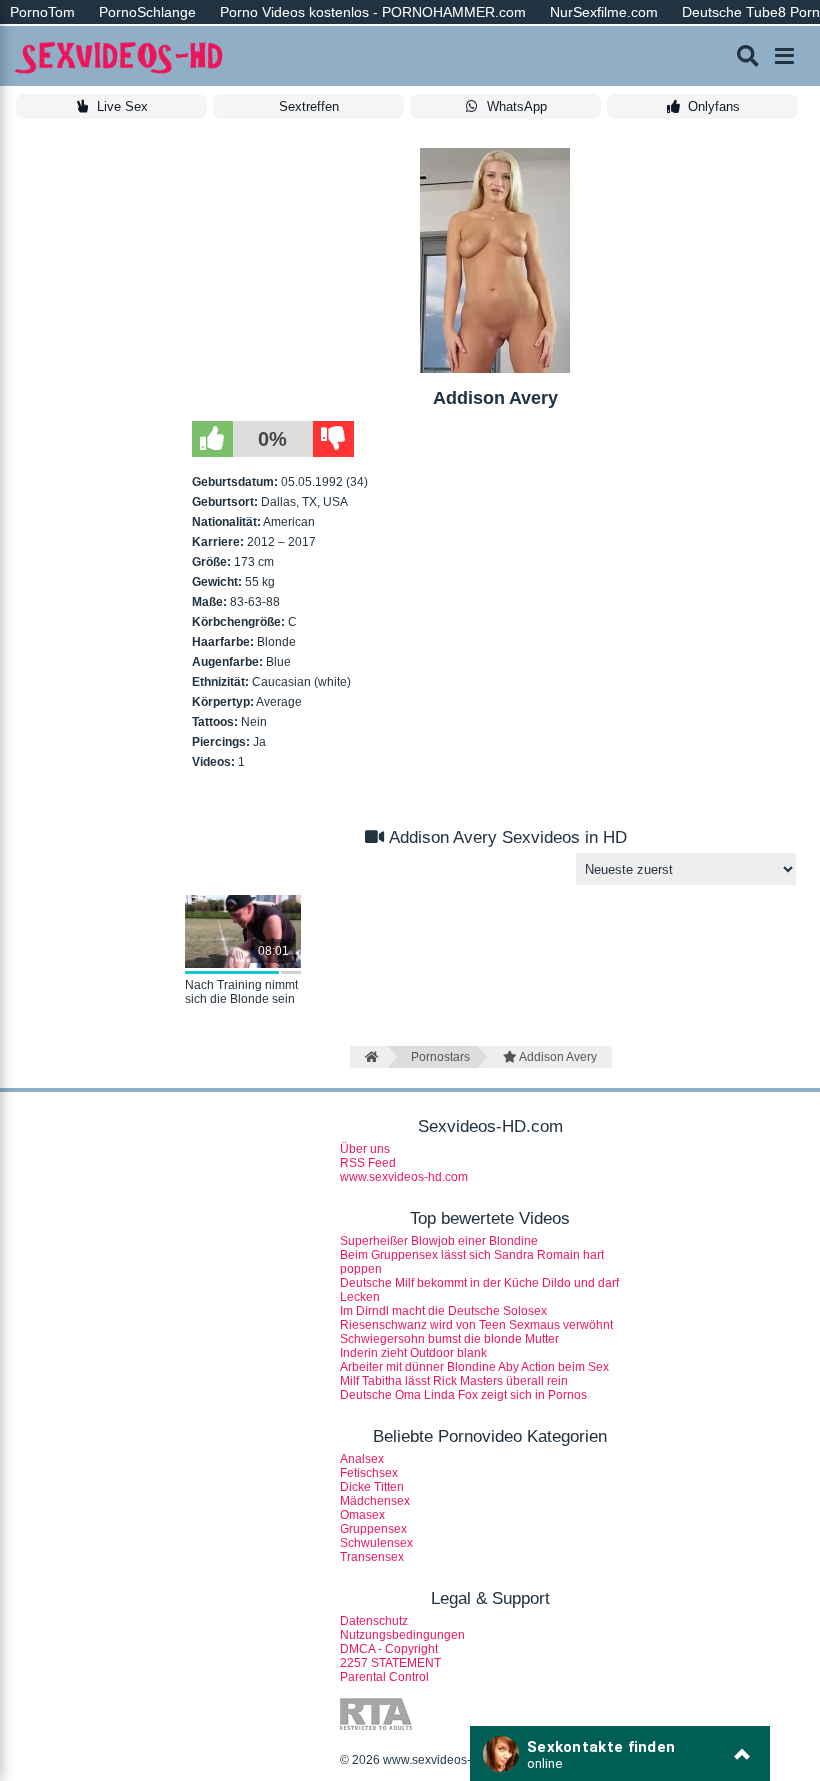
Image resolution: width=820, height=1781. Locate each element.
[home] (368, 1057)
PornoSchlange (147, 12)
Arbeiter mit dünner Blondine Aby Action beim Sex (474, 1367)
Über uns (365, 1149)
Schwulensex (376, 1543)
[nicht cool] (333, 439)
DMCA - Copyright (389, 1649)
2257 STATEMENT (390, 1663)
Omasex (362, 1515)
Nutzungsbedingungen (402, 1635)
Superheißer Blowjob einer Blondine (439, 1241)
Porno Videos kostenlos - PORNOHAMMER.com (373, 12)
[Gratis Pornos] (120, 56)
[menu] (784, 56)
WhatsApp (517, 106)
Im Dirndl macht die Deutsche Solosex (443, 1311)
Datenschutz (374, 1621)
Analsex (362, 1459)
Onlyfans (714, 106)
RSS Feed (368, 1163)
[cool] (212, 439)
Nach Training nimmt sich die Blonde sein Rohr (241, 993)
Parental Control (384, 1677)
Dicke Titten (372, 1487)
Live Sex (122, 106)
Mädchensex (375, 1501)
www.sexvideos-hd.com (404, 1177)
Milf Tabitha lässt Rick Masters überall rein (454, 1381)
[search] (748, 56)
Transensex (372, 1557)
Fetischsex (369, 1473)
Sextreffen (309, 106)
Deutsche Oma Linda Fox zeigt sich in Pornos (463, 1395)
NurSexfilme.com (604, 12)
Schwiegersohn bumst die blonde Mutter (449, 1339)
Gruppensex (373, 1529)
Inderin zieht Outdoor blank (413, 1353)
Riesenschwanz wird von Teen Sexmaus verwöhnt (476, 1325)
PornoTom (42, 12)
